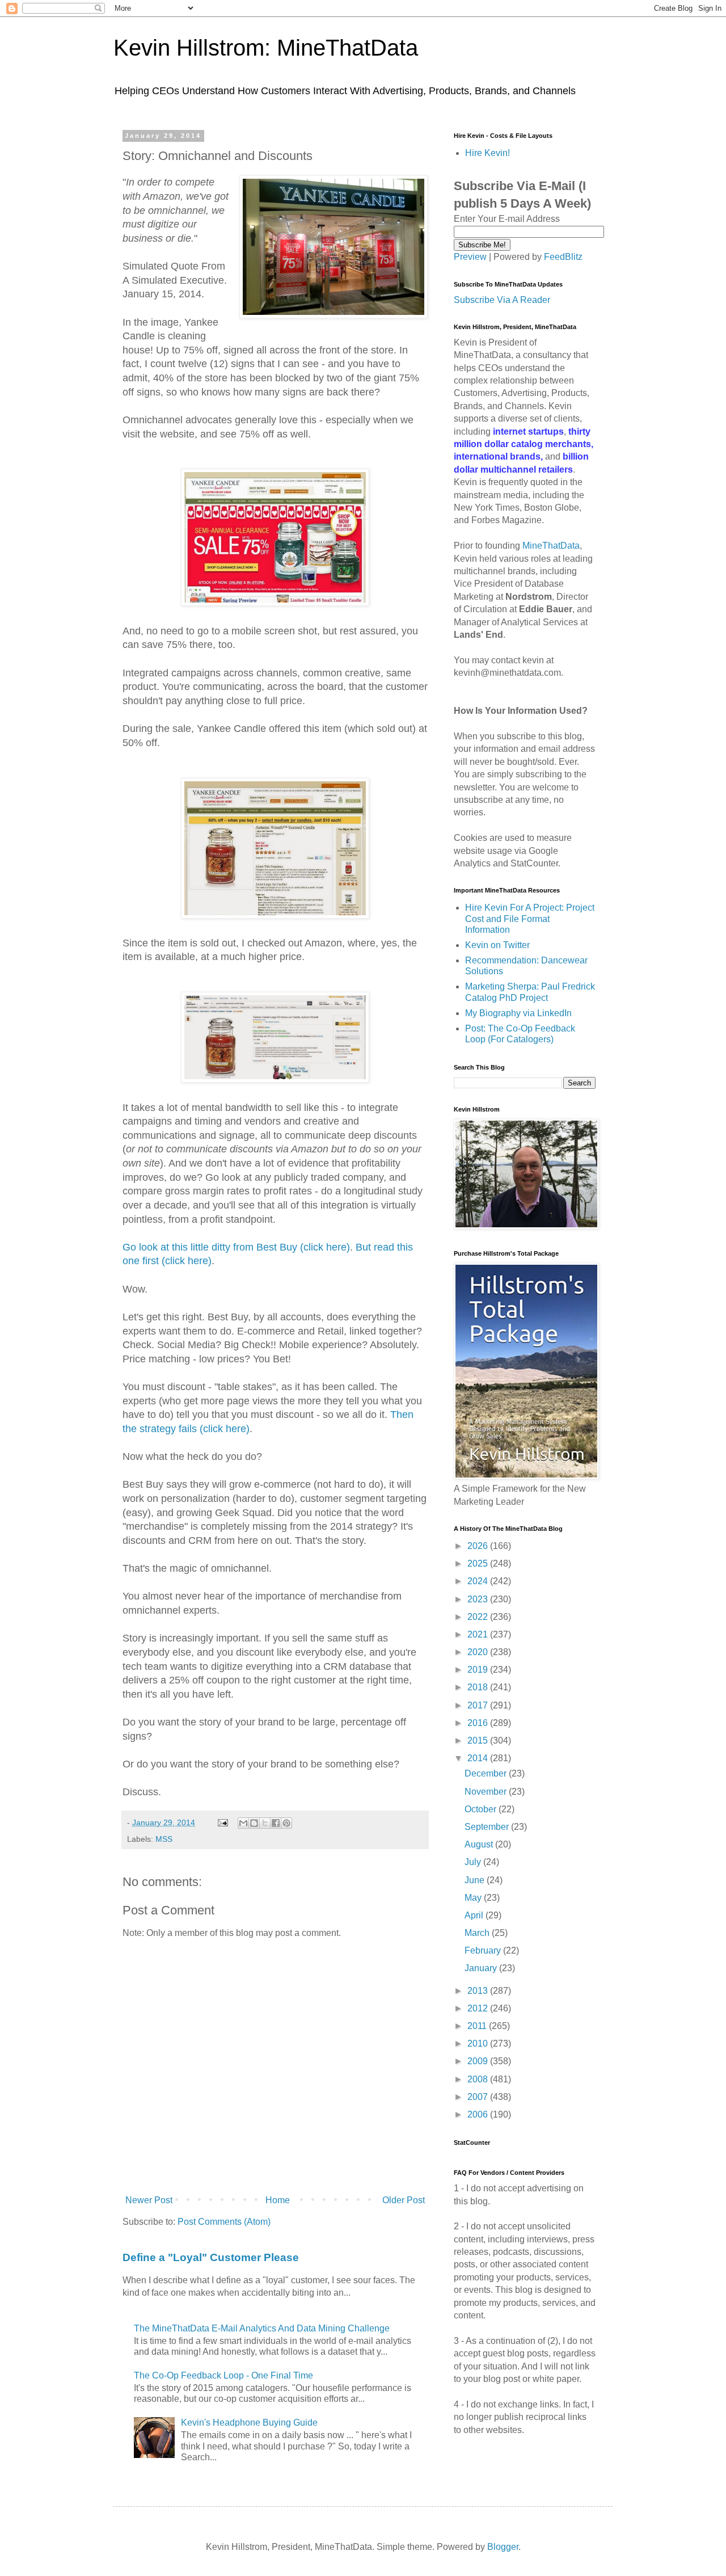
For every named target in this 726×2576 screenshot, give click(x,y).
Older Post (404, 2200)
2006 (479, 2114)
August (480, 1844)
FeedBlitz (563, 257)
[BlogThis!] (254, 1823)
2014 (479, 1758)
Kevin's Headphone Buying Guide (249, 2423)
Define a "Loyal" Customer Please (211, 2257)
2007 (479, 2097)
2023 (479, 1599)
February (484, 1950)
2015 (479, 1741)
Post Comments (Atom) (224, 2222)
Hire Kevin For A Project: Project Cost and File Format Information (530, 918)
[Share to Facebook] (276, 1823)
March (478, 1933)
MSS (164, 1839)
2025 (479, 1563)
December (487, 1773)
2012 (479, 2008)
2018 (479, 1687)
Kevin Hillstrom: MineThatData (266, 48)
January (482, 1968)
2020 (479, 1652)
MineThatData (551, 546)
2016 (479, 1723)
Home (278, 2200)
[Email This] (243, 1823)
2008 (479, 2079)
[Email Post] (222, 1822)
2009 (479, 2061)
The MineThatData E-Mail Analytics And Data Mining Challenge (262, 2328)
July (474, 1862)
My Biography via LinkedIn (518, 1013)
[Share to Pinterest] (286, 1823)
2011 (478, 2026)
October (482, 1809)
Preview (470, 257)
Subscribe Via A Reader (502, 300)
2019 (479, 1670)
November (487, 1792)
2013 (479, 1991)
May (474, 1898)
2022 (479, 1617)
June (476, 1880)
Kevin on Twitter (497, 945)
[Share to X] (265, 1823)
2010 (479, 2043)
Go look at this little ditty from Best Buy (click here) (236, 1247)
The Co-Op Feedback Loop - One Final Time (223, 2375)
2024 (479, 1581)
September (488, 1827)
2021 (479, 1634)
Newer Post (149, 2200)
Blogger (503, 2547)
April (475, 1915)
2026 (479, 1546)
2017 (479, 1705)
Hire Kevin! (487, 153)
